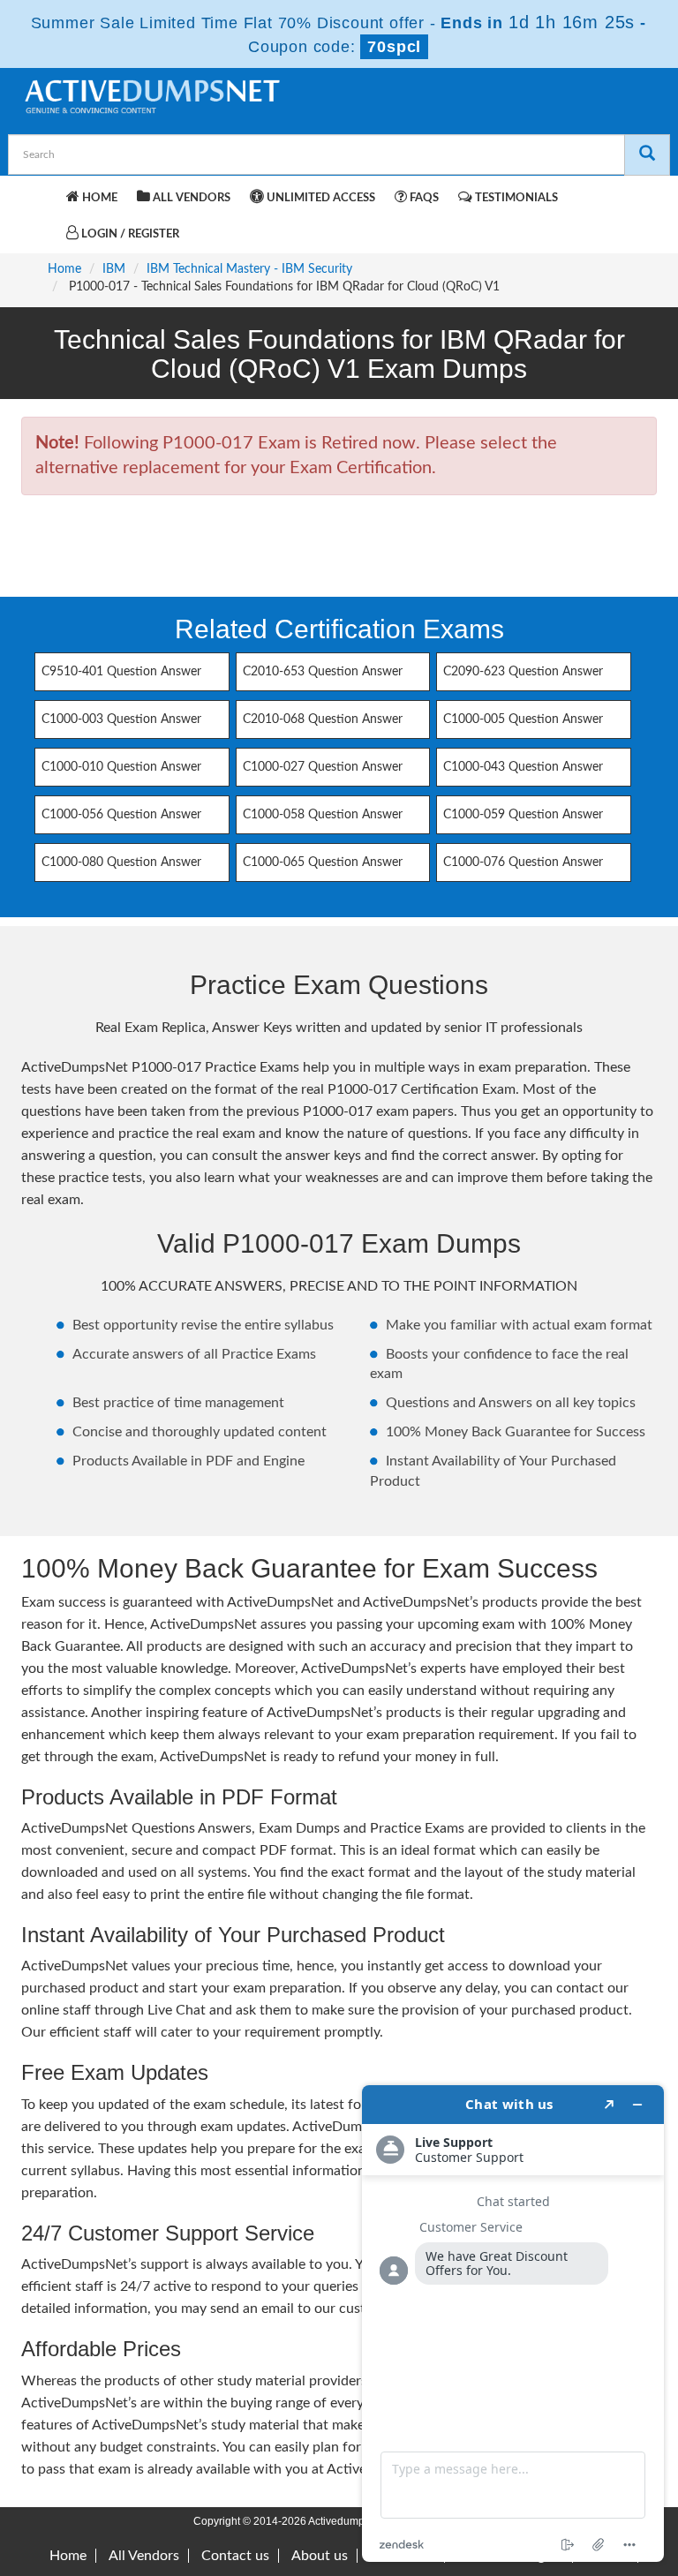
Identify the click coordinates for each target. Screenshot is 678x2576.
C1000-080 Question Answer (121, 862)
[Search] (647, 155)
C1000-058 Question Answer (323, 815)
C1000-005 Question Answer (523, 719)
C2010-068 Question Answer (323, 719)
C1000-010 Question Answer (121, 767)
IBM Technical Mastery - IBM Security (249, 269)
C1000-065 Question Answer (323, 862)
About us (320, 2556)
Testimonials (515, 198)
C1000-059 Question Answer (523, 815)
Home (98, 198)
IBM (114, 269)
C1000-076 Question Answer (523, 862)
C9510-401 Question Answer (121, 672)
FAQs (423, 198)
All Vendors (190, 198)
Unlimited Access (320, 198)
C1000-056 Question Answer (121, 815)
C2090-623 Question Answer (523, 672)
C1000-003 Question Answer (121, 719)
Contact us (235, 2556)
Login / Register (129, 234)
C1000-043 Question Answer (523, 767)
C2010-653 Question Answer (323, 672)
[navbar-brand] (43, 195)
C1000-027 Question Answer (323, 767)
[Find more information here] (513, 2324)
